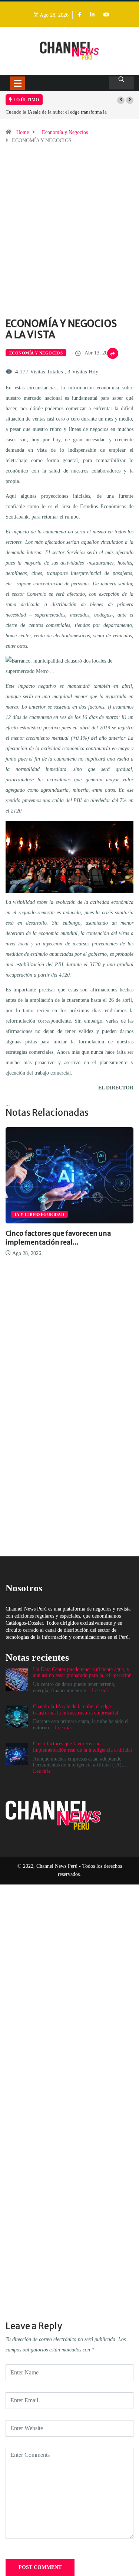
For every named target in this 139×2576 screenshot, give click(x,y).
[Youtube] (106, 15)
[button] (121, 100)
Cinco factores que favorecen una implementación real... (58, 1238)
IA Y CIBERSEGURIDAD (39, 1215)
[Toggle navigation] (17, 83)
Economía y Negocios (65, 132)
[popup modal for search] (121, 83)
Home (23, 132)
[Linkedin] (92, 15)
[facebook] (80, 15)
